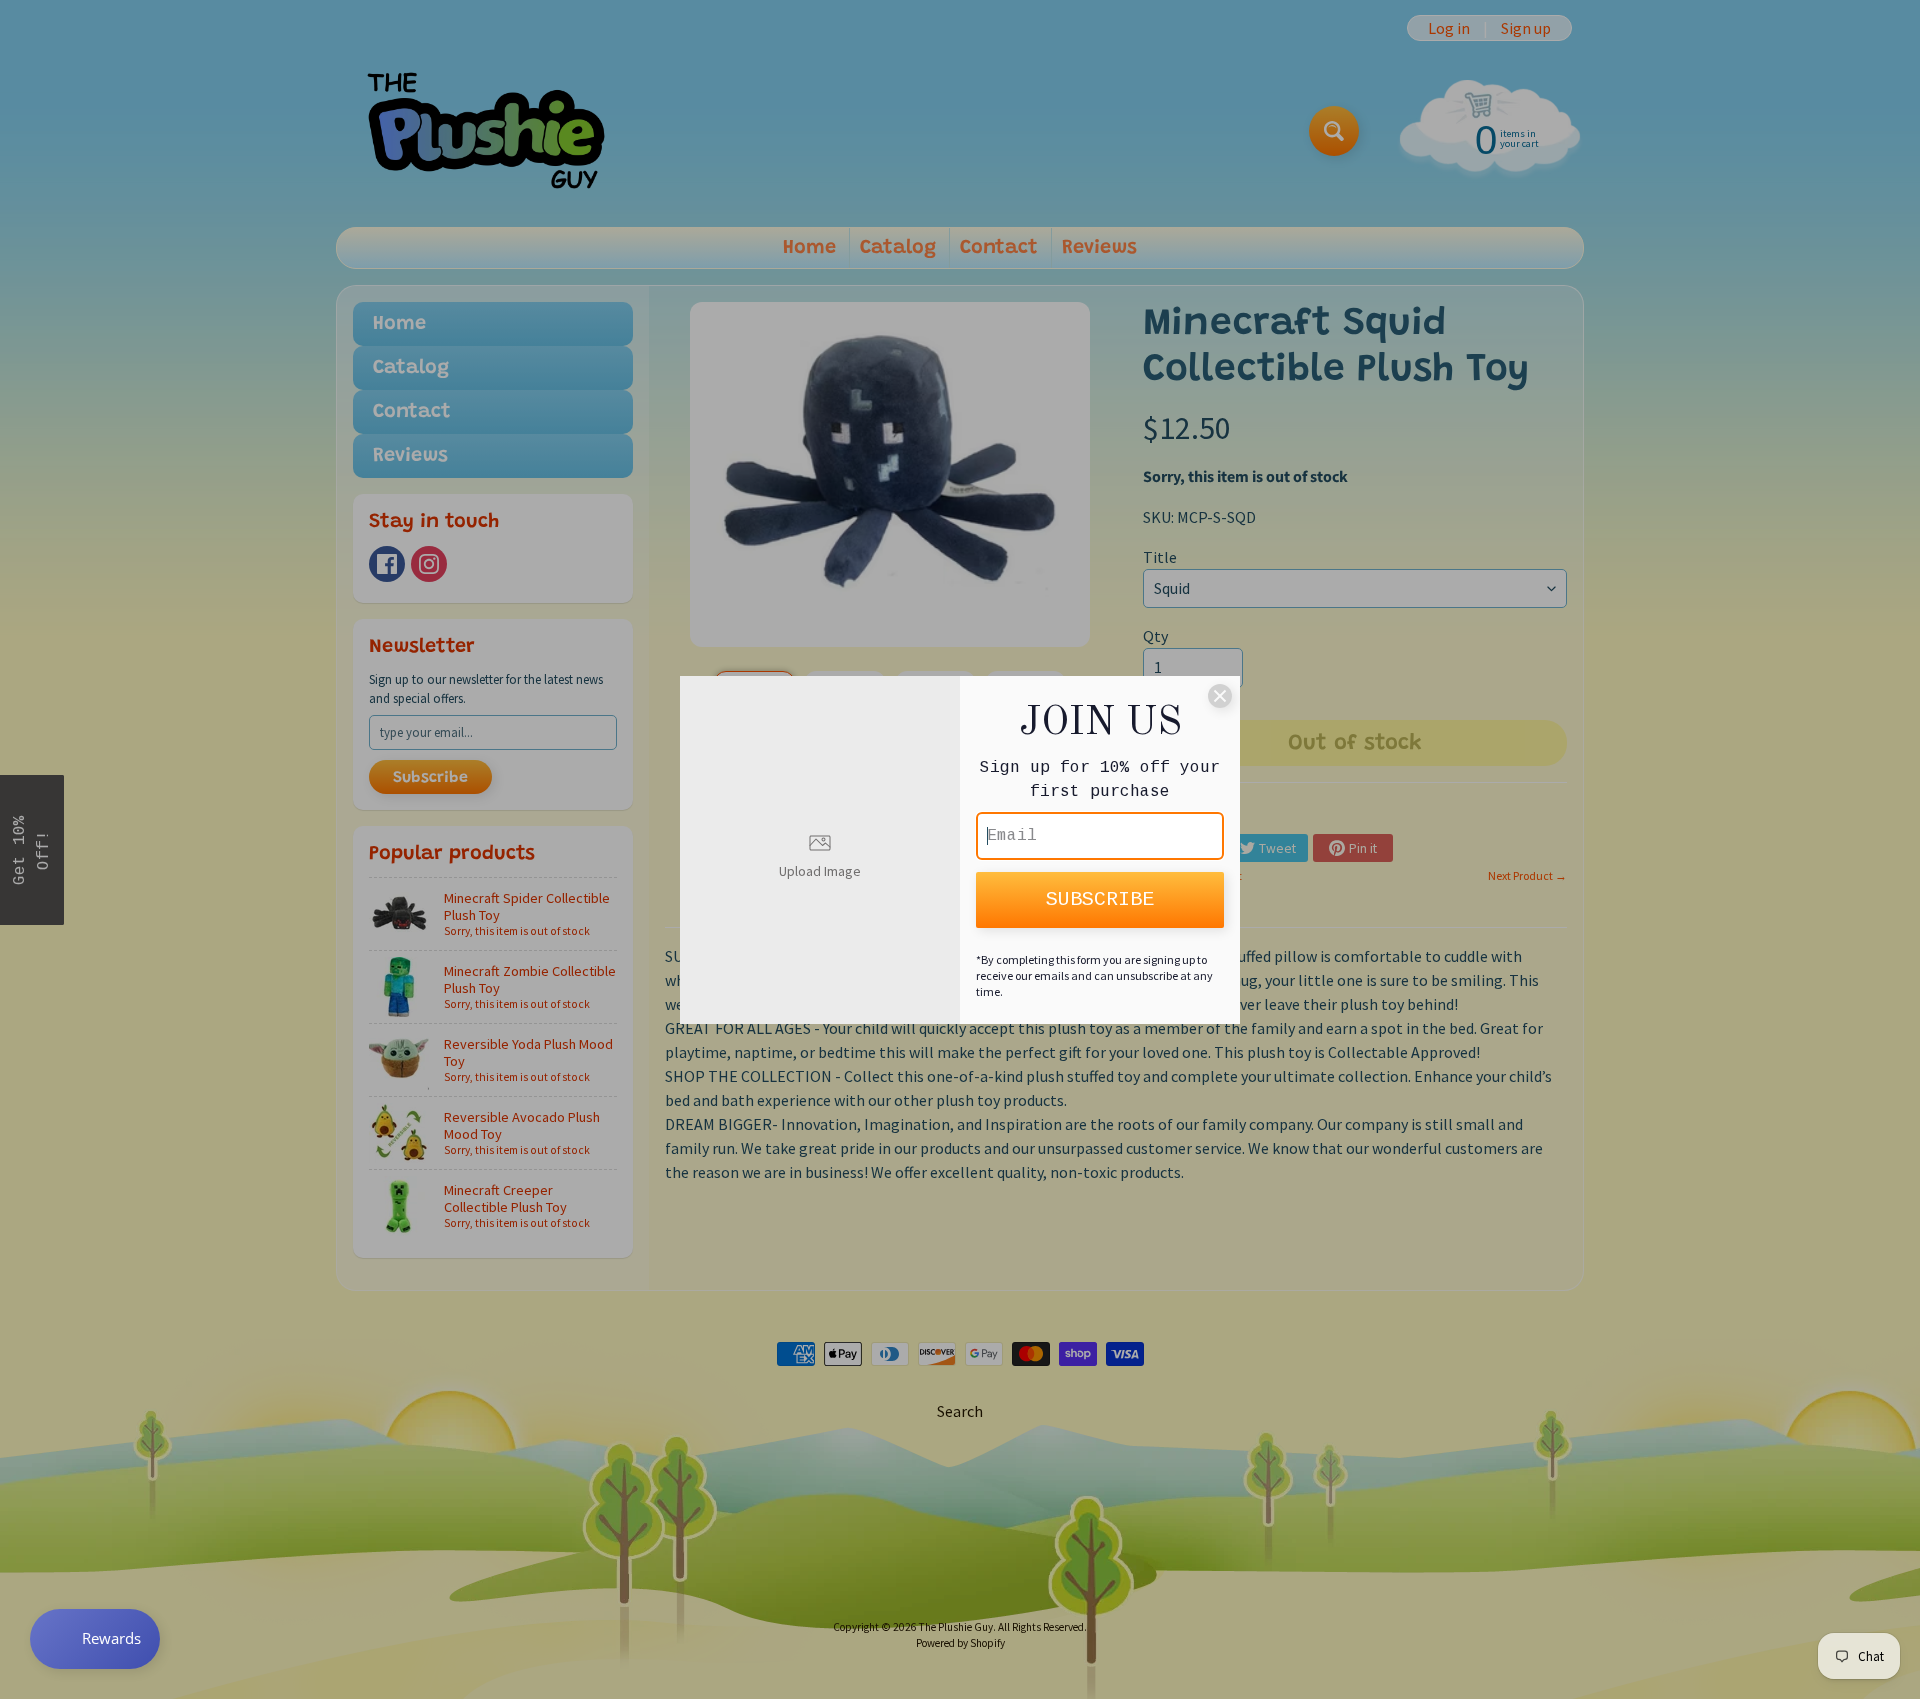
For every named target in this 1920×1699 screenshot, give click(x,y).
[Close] (1220, 696)
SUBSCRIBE (1100, 899)
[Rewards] (95, 1639)
